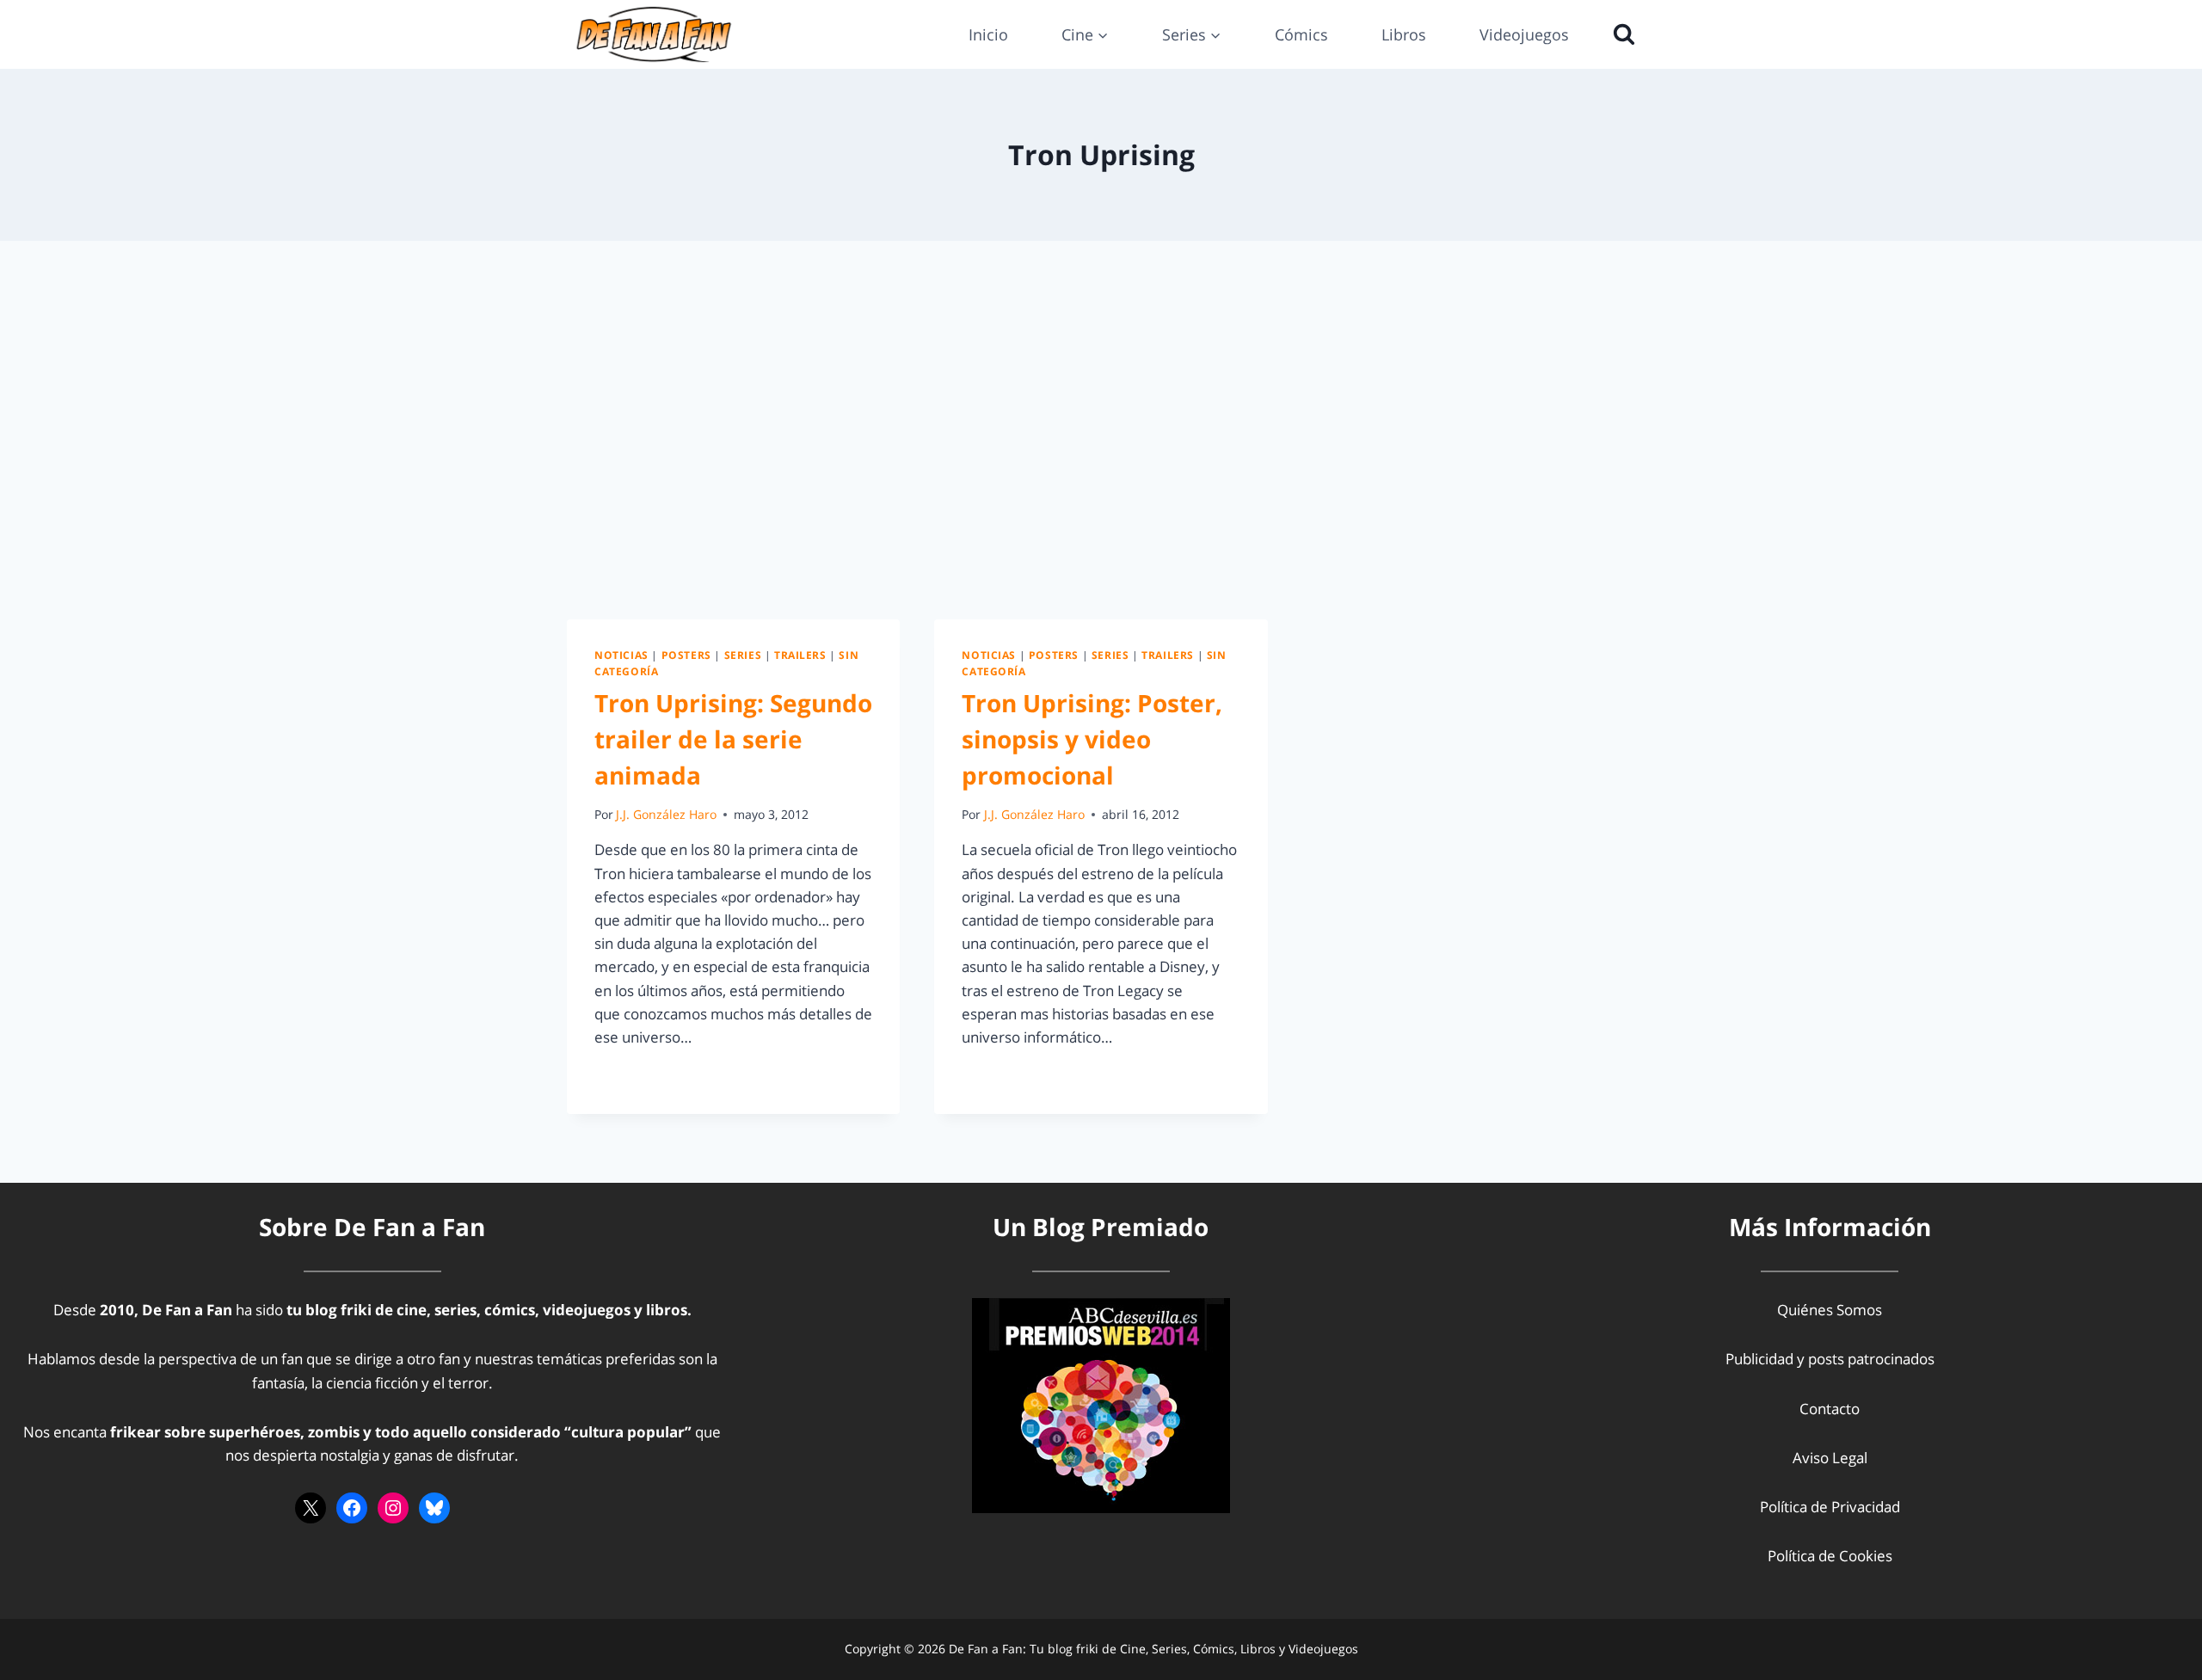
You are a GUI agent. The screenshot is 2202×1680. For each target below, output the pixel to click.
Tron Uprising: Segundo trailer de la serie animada (733, 739)
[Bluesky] (434, 1508)
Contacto (1830, 1409)
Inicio (988, 34)
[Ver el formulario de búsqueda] (1620, 34)
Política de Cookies (1830, 1556)
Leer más (635, 1076)
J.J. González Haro (666, 814)
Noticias (621, 655)
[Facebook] (352, 1508)
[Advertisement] (1101, 430)
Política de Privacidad (1830, 1507)
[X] (311, 1508)
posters (686, 655)
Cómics (1301, 34)
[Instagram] (393, 1508)
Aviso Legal (1830, 1458)
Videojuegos (1524, 34)
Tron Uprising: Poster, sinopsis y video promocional (1092, 739)
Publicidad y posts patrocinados (1830, 1359)
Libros (1404, 34)
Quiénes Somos (1830, 1310)
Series (743, 655)
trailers (800, 655)
